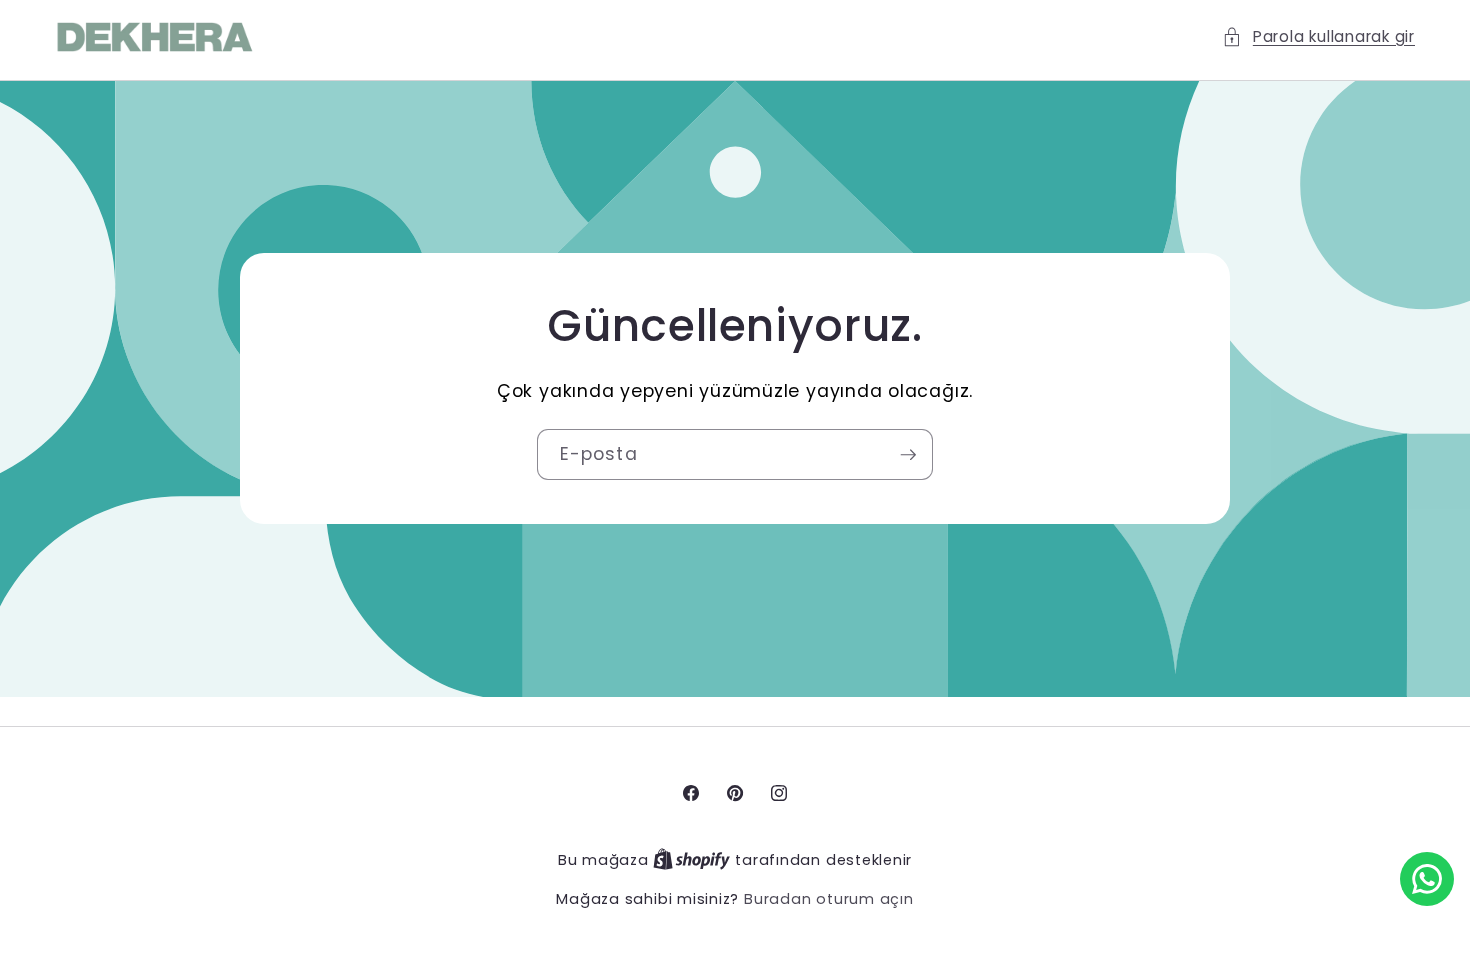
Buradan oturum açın (829, 899)
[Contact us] (1427, 879)
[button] (1318, 37)
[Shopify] (694, 860)
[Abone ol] (908, 455)
